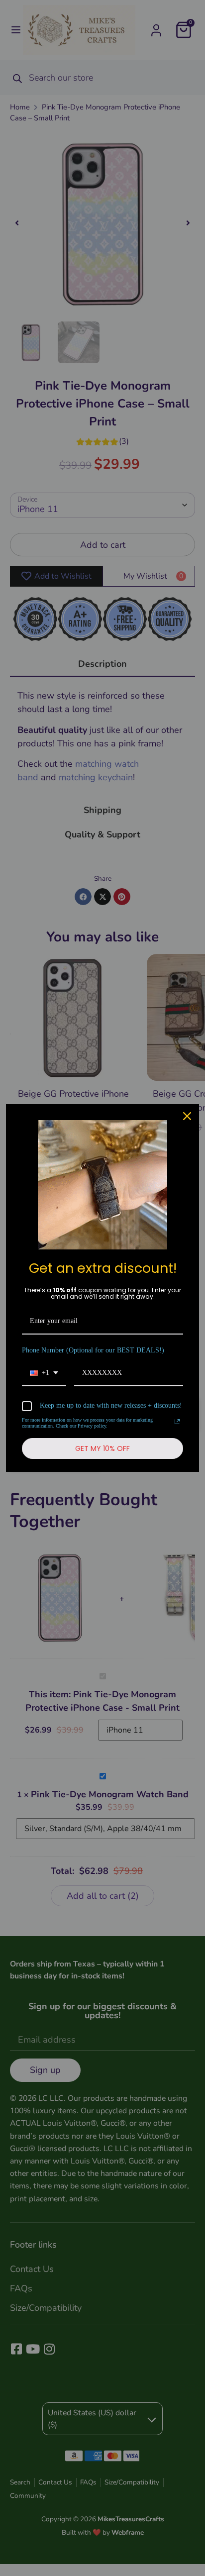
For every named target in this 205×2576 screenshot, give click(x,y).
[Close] (187, 1116)
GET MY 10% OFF (102, 1448)
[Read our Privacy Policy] (177, 1422)
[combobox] (44, 1374)
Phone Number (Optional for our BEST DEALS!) (93, 1350)
